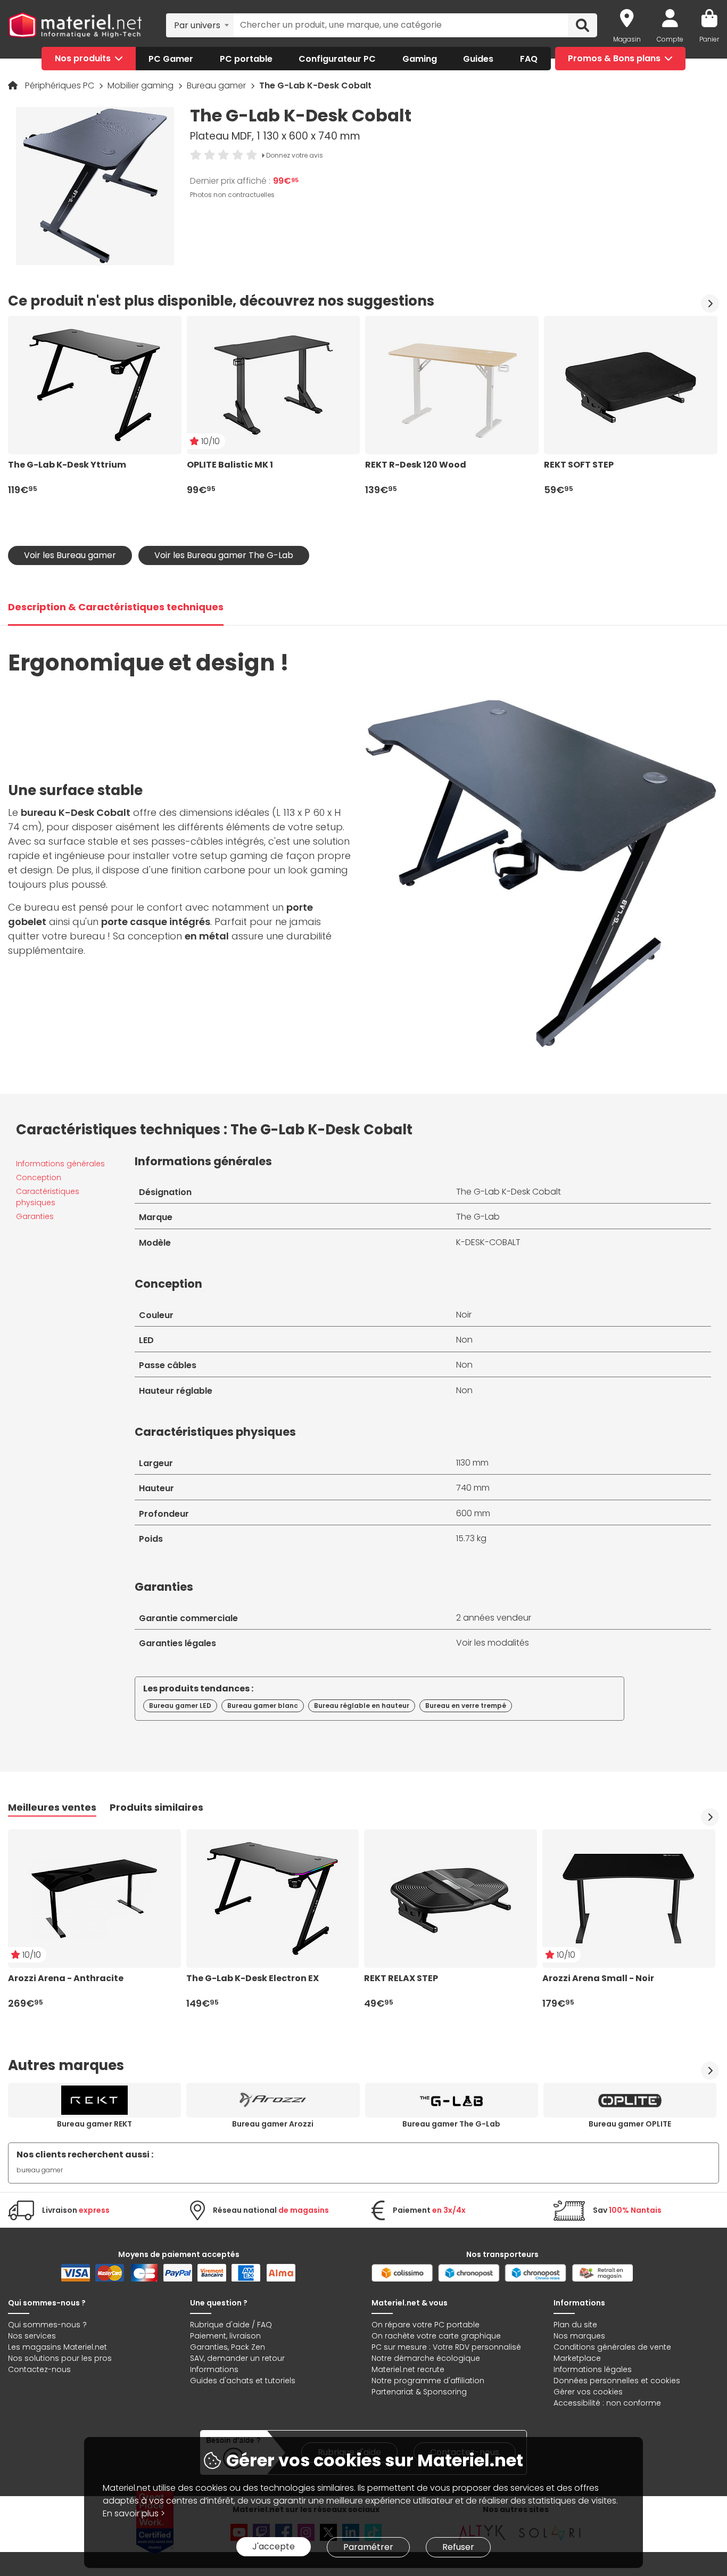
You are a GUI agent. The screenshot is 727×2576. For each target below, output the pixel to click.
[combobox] (200, 25)
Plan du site (575, 2325)
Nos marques (579, 2336)
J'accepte (274, 2546)
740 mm (473, 1488)
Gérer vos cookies (588, 2392)
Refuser (458, 2547)
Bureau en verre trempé (466, 1706)
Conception (39, 1177)
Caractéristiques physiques (48, 1197)
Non (464, 1340)
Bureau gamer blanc (263, 1706)
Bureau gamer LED (180, 1706)
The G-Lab (478, 1217)
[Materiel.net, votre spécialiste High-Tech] (75, 26)
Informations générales (60, 1164)
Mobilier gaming (142, 85)
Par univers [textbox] (197, 25)
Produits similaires (156, 1807)
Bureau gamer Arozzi (273, 2124)
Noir (464, 1315)
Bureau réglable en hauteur (362, 1706)
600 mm (473, 1513)
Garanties (35, 1216)
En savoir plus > (134, 2513)
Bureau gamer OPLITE (630, 2124)
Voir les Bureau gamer (70, 555)
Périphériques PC (61, 85)
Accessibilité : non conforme (607, 2403)
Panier (709, 39)
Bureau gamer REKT (94, 2124)
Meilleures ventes (52, 1807)
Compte (670, 39)
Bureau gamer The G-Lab (451, 2124)
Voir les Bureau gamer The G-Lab (224, 555)
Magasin (627, 39)
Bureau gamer (217, 85)
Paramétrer (368, 2547)
